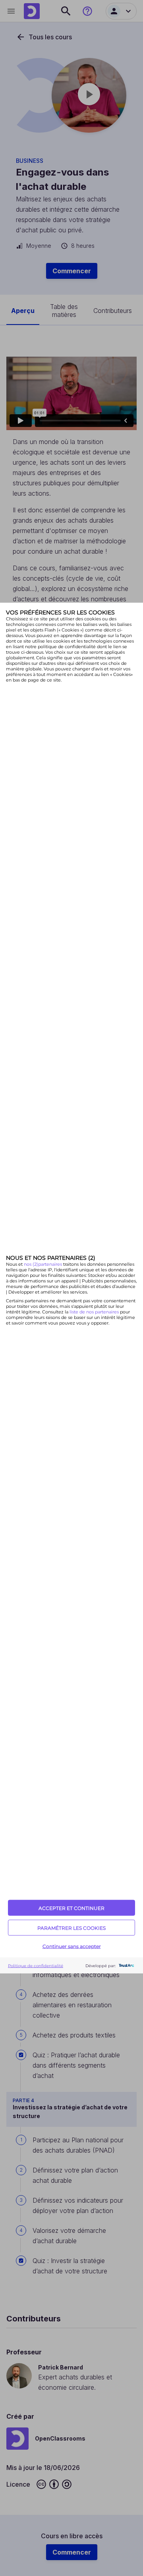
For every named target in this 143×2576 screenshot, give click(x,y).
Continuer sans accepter (72, 1946)
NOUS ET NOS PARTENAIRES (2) (51, 1257)
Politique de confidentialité (36, 1965)
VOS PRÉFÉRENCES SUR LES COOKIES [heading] (60, 612)
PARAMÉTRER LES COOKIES (71, 1928)
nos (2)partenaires (43, 1264)
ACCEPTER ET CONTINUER (71, 1908)
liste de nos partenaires (94, 1311)
